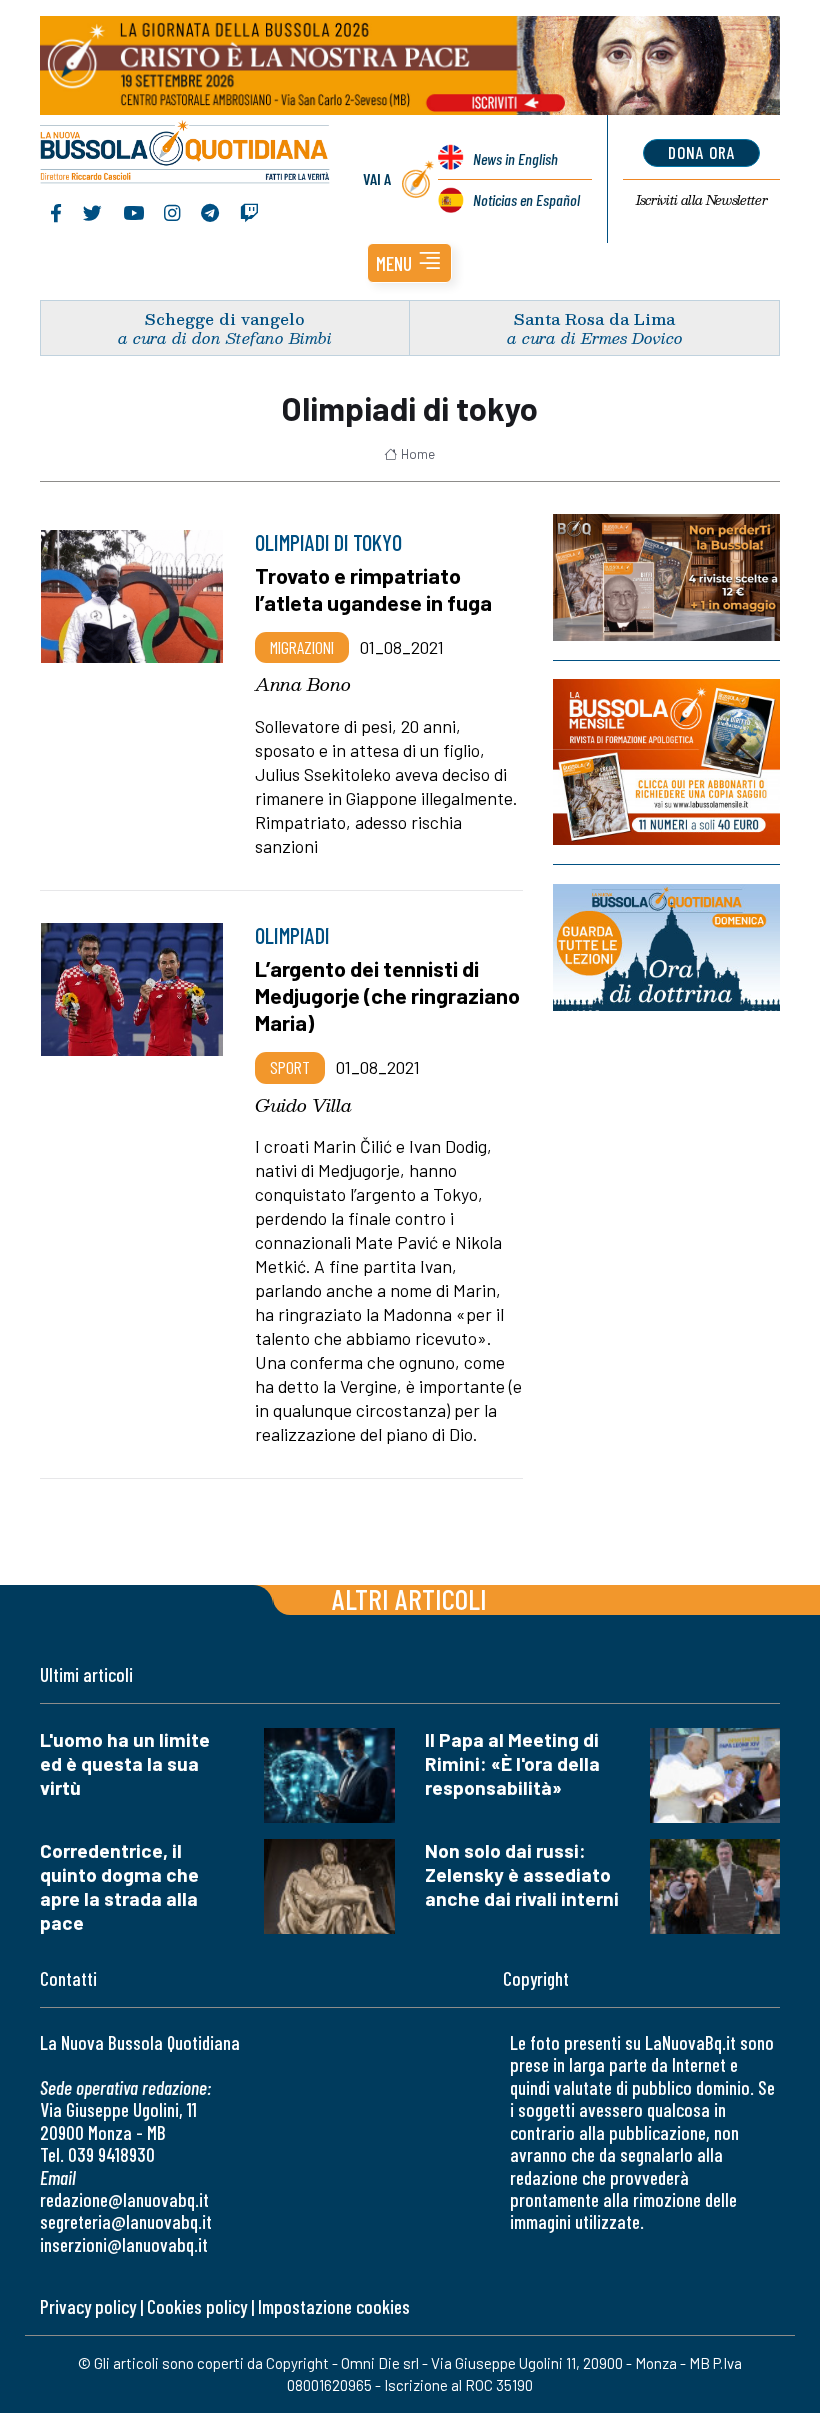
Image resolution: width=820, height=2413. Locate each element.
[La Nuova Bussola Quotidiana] (185, 154)
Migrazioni (302, 647)
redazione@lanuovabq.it (124, 2199)
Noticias (526, 199)
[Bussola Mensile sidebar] (666, 762)
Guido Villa (303, 1105)
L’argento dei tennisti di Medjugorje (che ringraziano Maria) (387, 995)
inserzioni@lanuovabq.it (124, 2244)
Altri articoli (409, 1598)
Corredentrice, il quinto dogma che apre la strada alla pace (119, 1886)
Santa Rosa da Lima (594, 318)
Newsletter (701, 200)
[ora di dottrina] (666, 947)
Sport (290, 1067)
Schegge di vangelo (225, 318)
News (515, 158)
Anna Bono (303, 684)
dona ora (701, 152)
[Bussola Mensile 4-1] (666, 577)
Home (418, 454)
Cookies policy (197, 2306)
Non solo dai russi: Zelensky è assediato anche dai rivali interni (522, 1874)
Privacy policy (88, 2306)
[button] (409, 263)
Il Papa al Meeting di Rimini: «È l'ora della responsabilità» (512, 1763)
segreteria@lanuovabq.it (126, 2221)
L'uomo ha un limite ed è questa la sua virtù (125, 1763)
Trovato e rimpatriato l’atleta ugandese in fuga (373, 588)
